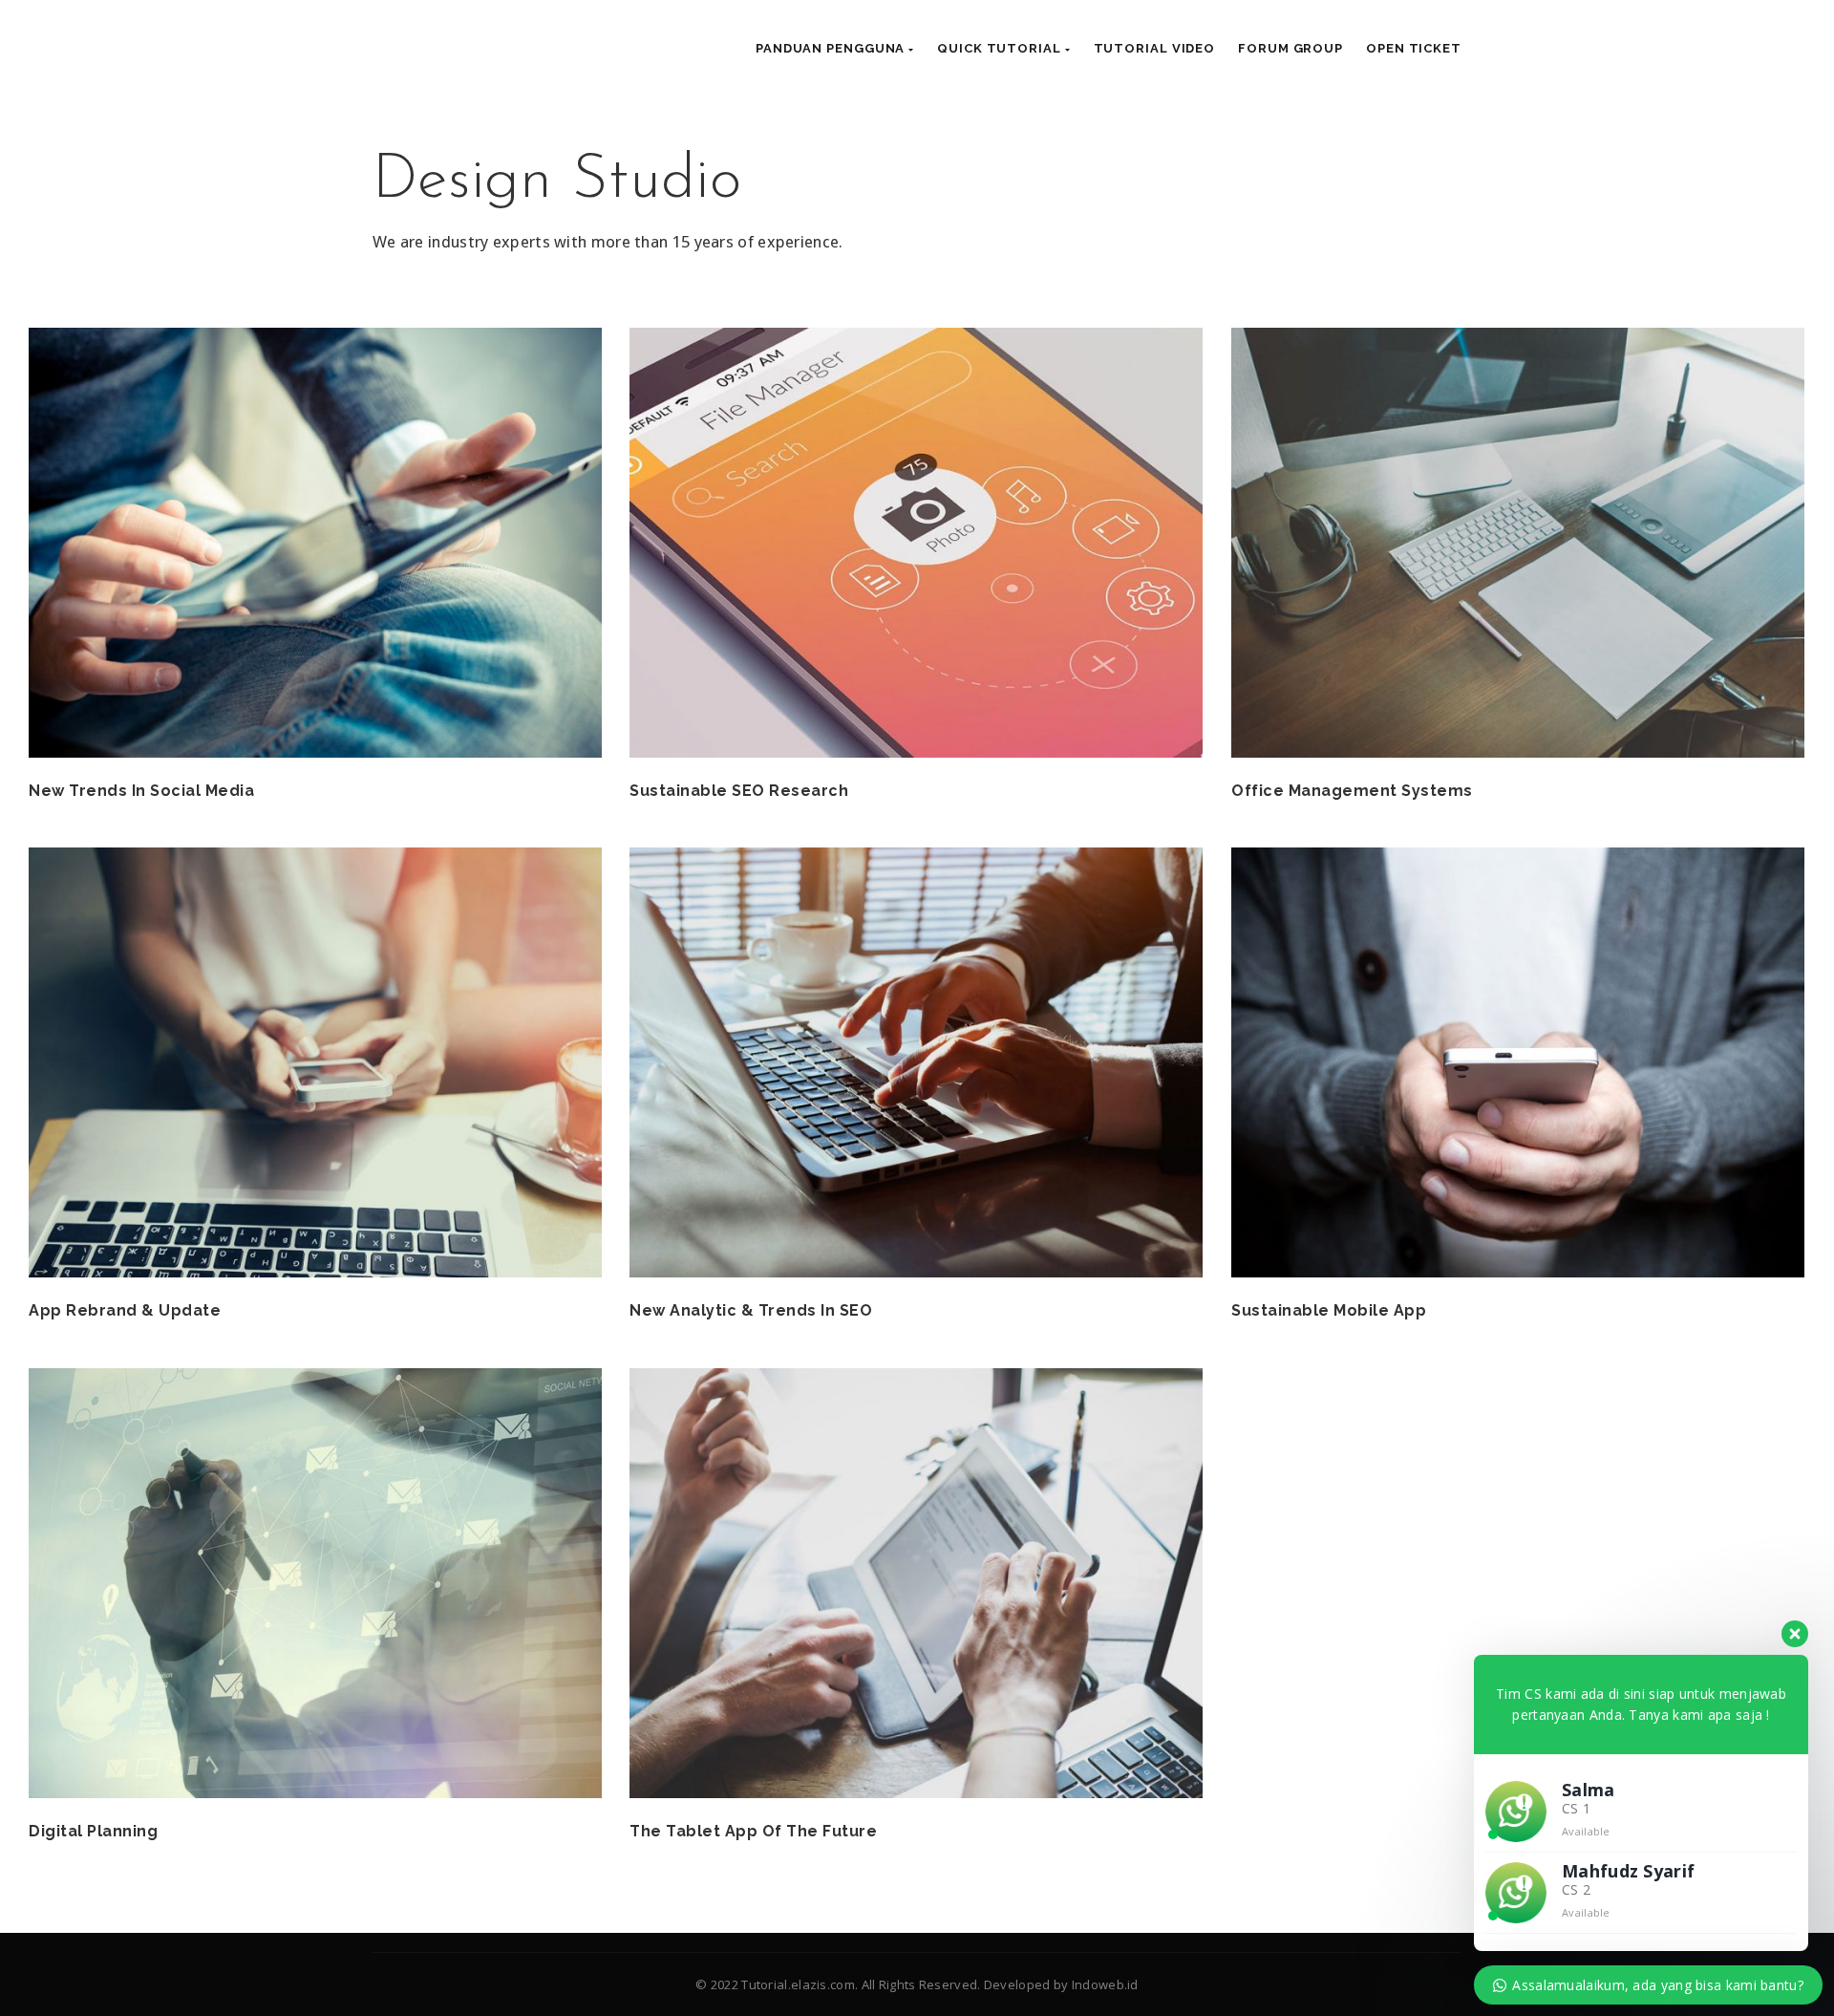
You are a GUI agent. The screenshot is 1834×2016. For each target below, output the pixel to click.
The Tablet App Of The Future (753, 1831)
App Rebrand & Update (125, 1310)
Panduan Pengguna (832, 48)
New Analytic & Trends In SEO (751, 1310)
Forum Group (1290, 48)
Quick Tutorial (1001, 48)
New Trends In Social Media (141, 791)
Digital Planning (93, 1831)
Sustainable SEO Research (739, 791)
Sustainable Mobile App (1329, 1310)
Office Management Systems (1352, 791)
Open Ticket (1414, 48)
